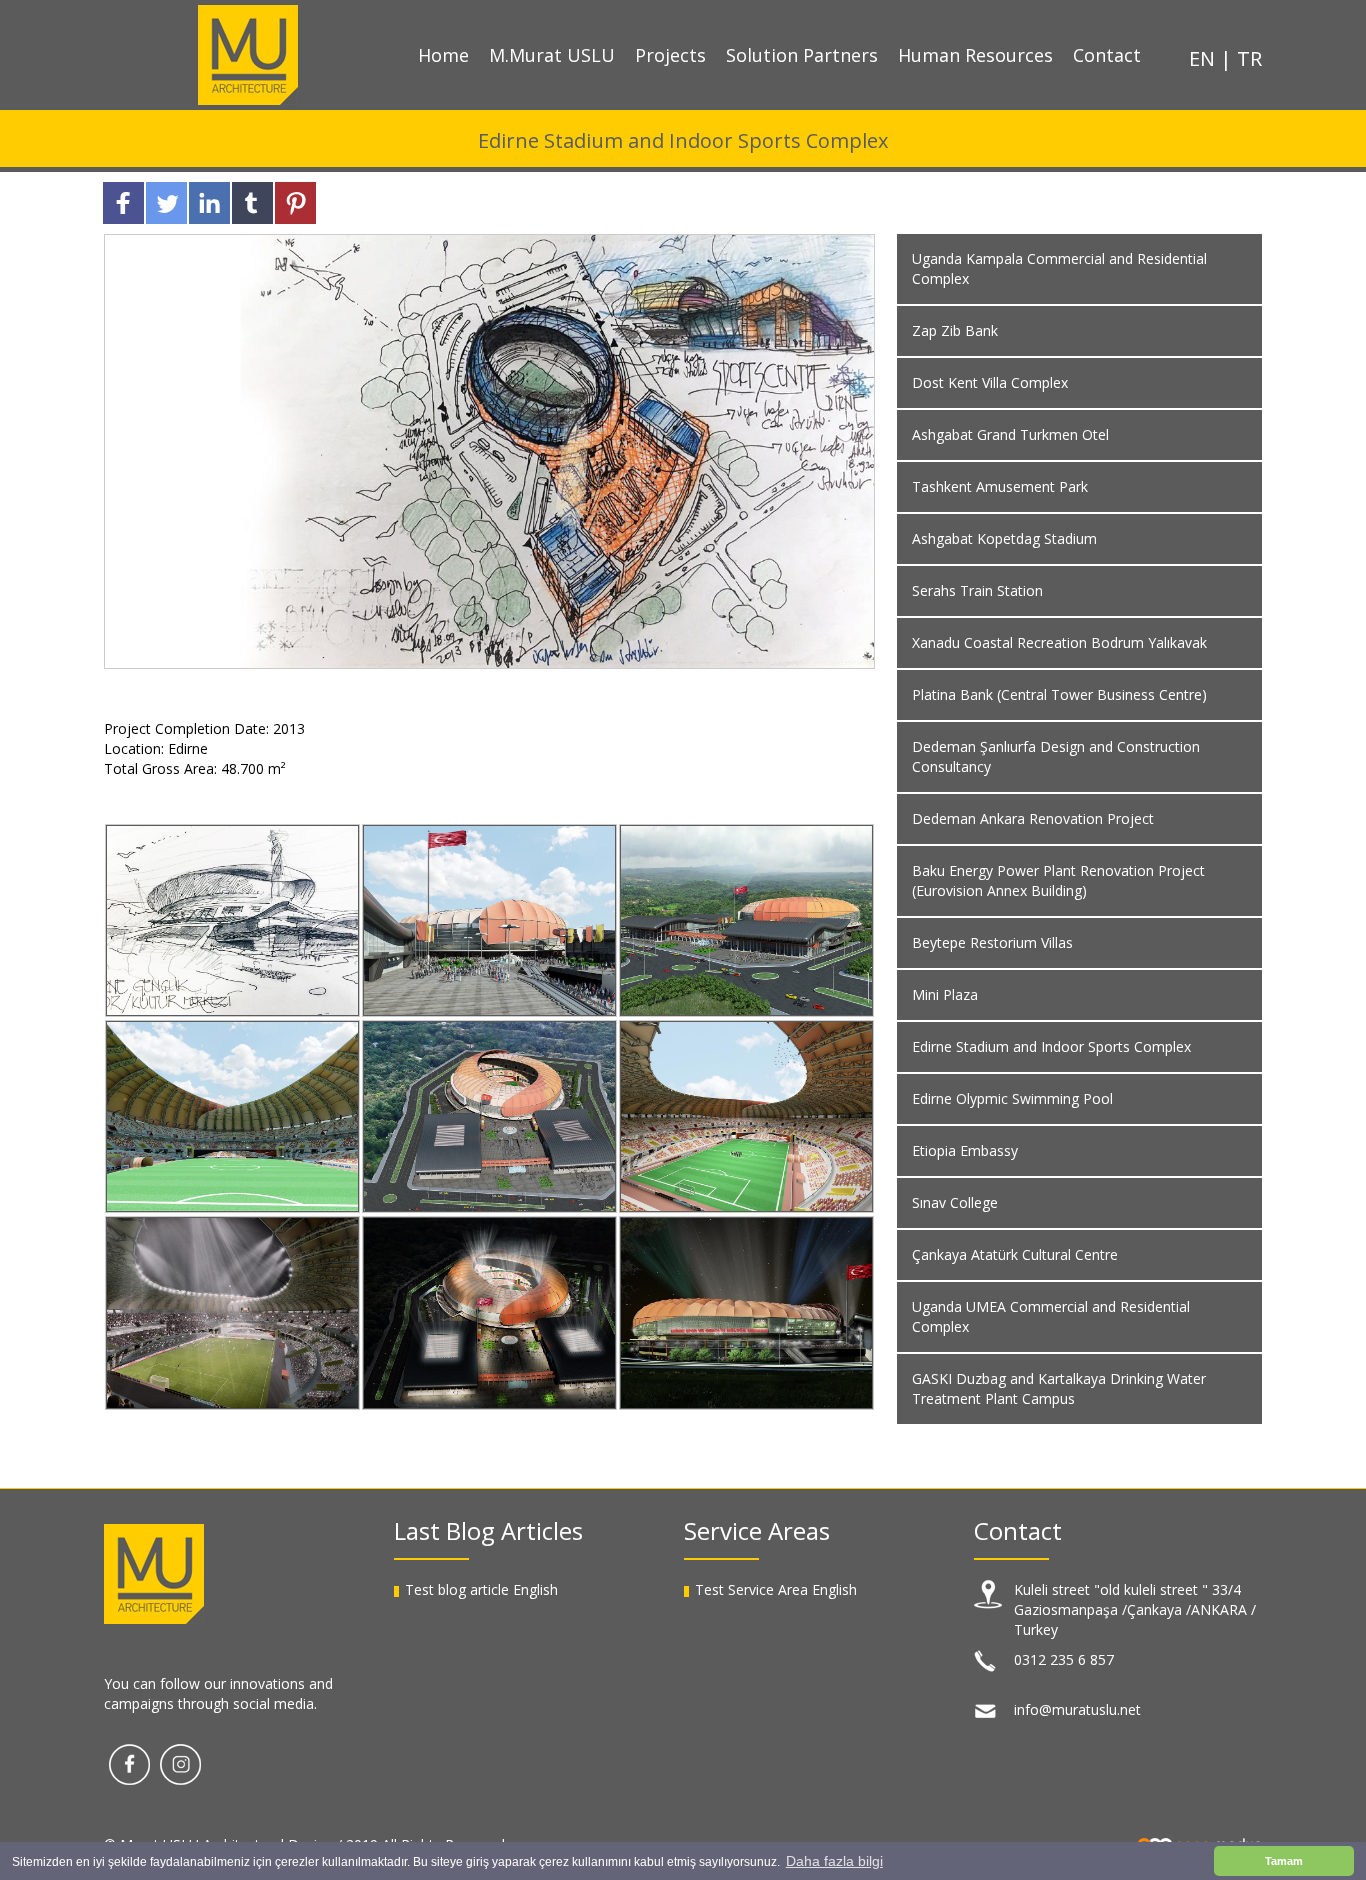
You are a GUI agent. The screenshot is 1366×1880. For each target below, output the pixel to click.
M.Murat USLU (552, 55)
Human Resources (975, 55)
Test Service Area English (776, 1589)
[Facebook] (129, 1762)
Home (443, 55)
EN (1204, 58)
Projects (670, 55)
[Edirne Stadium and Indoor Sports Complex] (489, 449)
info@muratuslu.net (1077, 1709)
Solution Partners (802, 55)
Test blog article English (481, 1589)
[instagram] (180, 1762)
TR (1249, 58)
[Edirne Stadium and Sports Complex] (232, 920)
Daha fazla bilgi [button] (834, 1861)
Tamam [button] (1284, 1861)
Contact (1107, 55)
